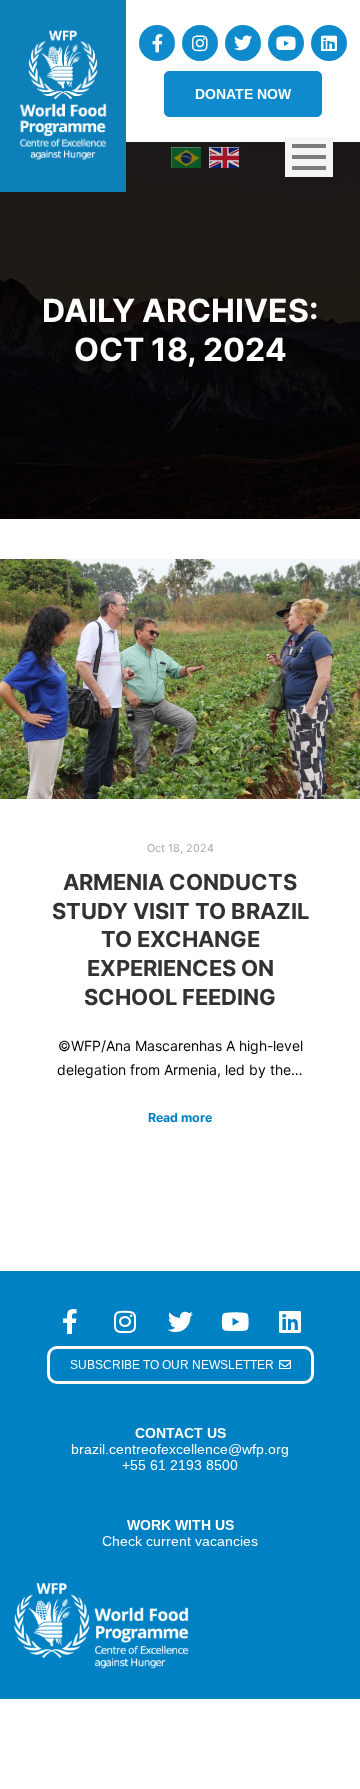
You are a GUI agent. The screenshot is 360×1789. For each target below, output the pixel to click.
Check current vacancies (180, 1541)
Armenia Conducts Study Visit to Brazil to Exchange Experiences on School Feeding (180, 939)
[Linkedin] (329, 43)
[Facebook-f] (157, 43)
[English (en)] (224, 155)
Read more (180, 1117)
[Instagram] (200, 43)
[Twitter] (243, 43)
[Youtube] (286, 43)
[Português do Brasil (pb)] (186, 155)
